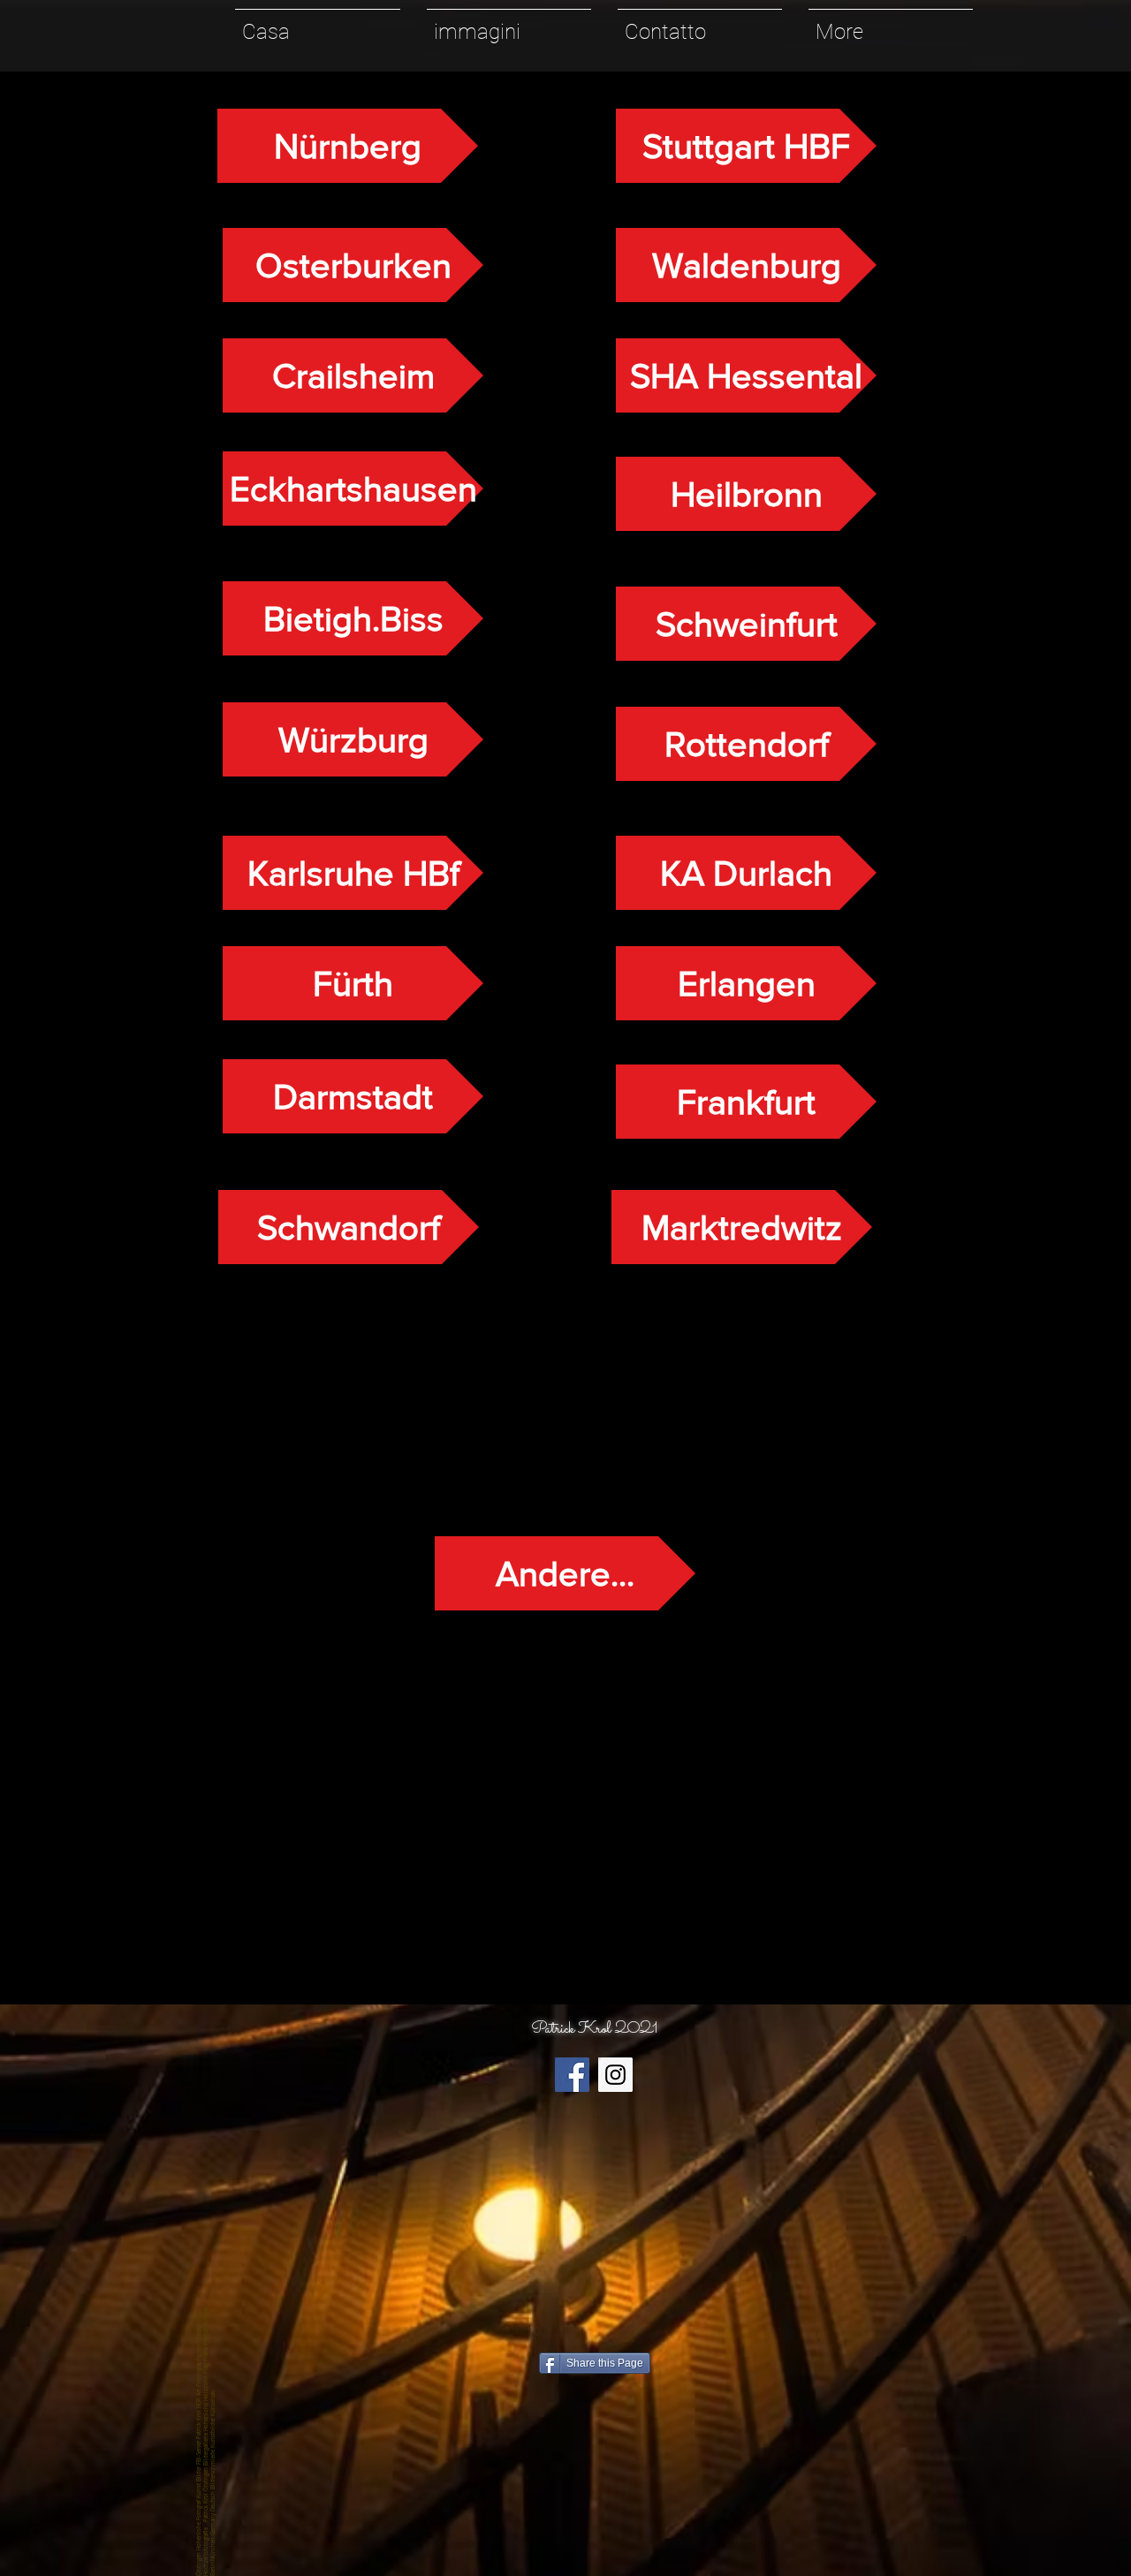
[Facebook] (572, 2075)
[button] (509, 24)
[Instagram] (615, 2075)
